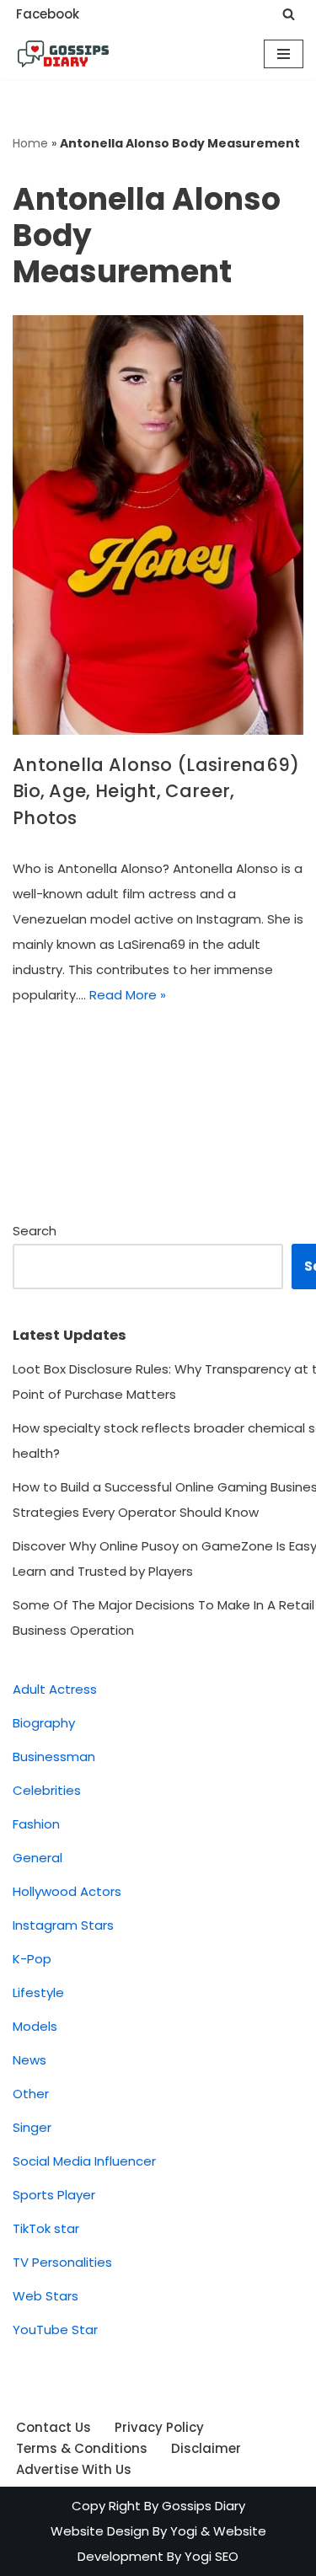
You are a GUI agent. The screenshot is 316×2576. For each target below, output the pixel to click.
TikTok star (46, 2228)
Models (35, 2026)
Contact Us (54, 2427)
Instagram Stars (63, 1925)
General (37, 1858)
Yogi (182, 2531)
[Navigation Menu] (284, 54)
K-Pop (32, 1959)
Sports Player (54, 2195)
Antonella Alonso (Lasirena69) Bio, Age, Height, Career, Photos (156, 791)
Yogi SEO (212, 2556)
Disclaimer (206, 2448)
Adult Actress (55, 1689)
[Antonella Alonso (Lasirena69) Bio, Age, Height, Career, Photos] (158, 525)
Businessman (54, 1757)
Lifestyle (38, 1992)
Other (31, 2094)
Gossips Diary (204, 2506)
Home (30, 143)
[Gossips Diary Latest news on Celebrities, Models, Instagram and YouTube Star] (63, 54)
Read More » (128, 995)
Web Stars (46, 2296)
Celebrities (47, 1790)
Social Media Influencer (84, 2161)
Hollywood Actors (67, 1891)
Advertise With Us (74, 2469)
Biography (44, 1723)
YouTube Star (55, 2330)
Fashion (36, 1824)
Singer (32, 2127)
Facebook (48, 14)
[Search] (289, 14)
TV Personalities (62, 2262)
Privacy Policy (159, 2427)
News (29, 2060)
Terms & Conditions (82, 2448)
